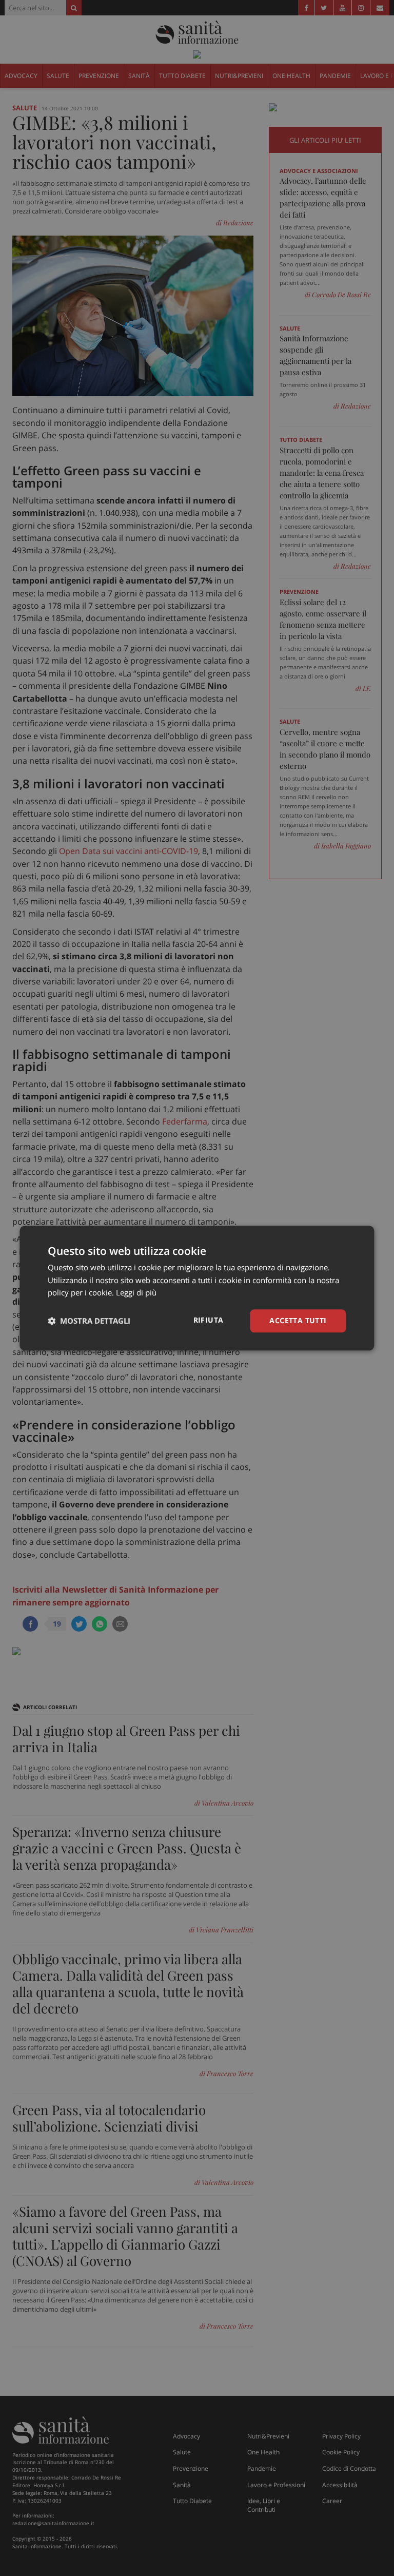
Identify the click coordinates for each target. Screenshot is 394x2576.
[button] (89, 1321)
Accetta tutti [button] (298, 1320)
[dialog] (197, 1288)
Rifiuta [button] (209, 1320)
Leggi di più (136, 1293)
